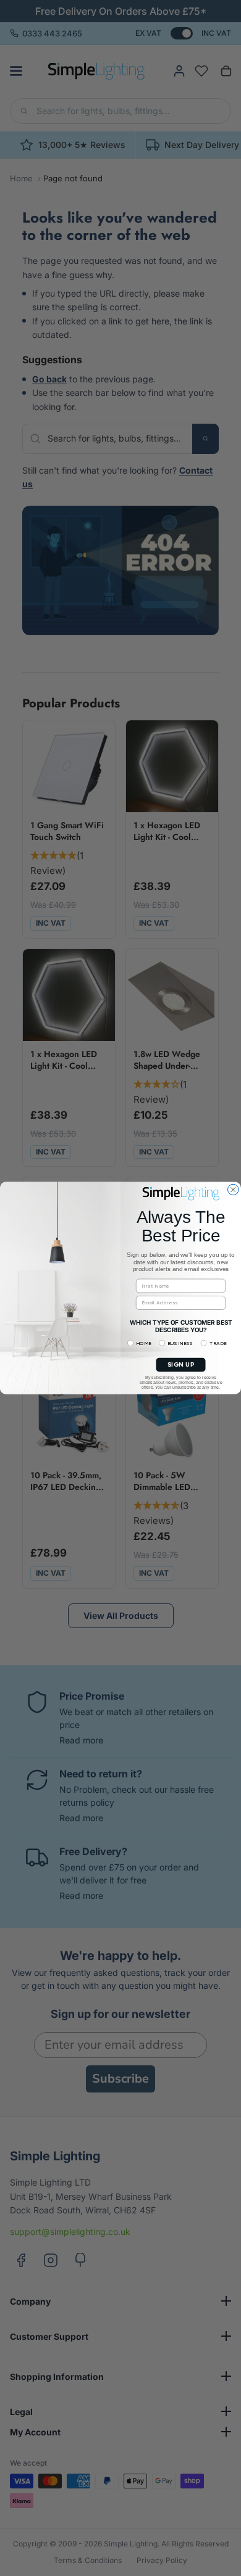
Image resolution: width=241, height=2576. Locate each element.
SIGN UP (181, 1365)
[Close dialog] (234, 1190)
